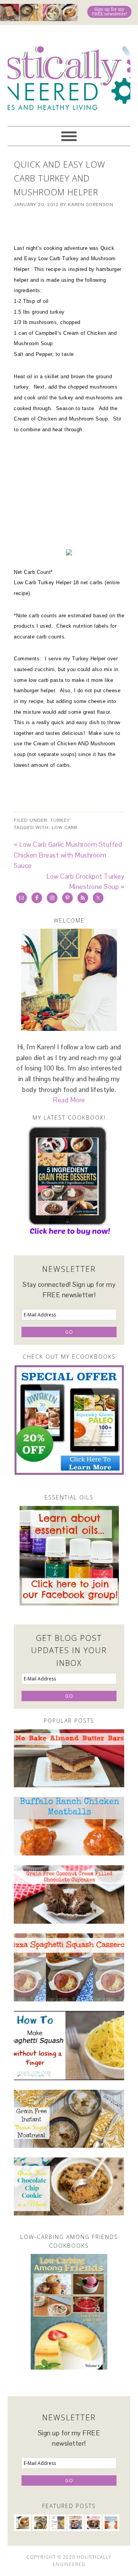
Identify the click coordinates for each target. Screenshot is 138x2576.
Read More (69, 1100)
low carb (64, 828)
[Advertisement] (76, 226)
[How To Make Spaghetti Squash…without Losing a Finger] (69, 2046)
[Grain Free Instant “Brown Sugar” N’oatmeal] (69, 2119)
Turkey (60, 820)
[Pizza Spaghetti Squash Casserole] (69, 1967)
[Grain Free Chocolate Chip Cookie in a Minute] (69, 2186)
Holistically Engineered (69, 72)
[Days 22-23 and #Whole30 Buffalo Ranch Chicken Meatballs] (69, 1826)
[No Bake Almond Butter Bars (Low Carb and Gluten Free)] (69, 1758)
